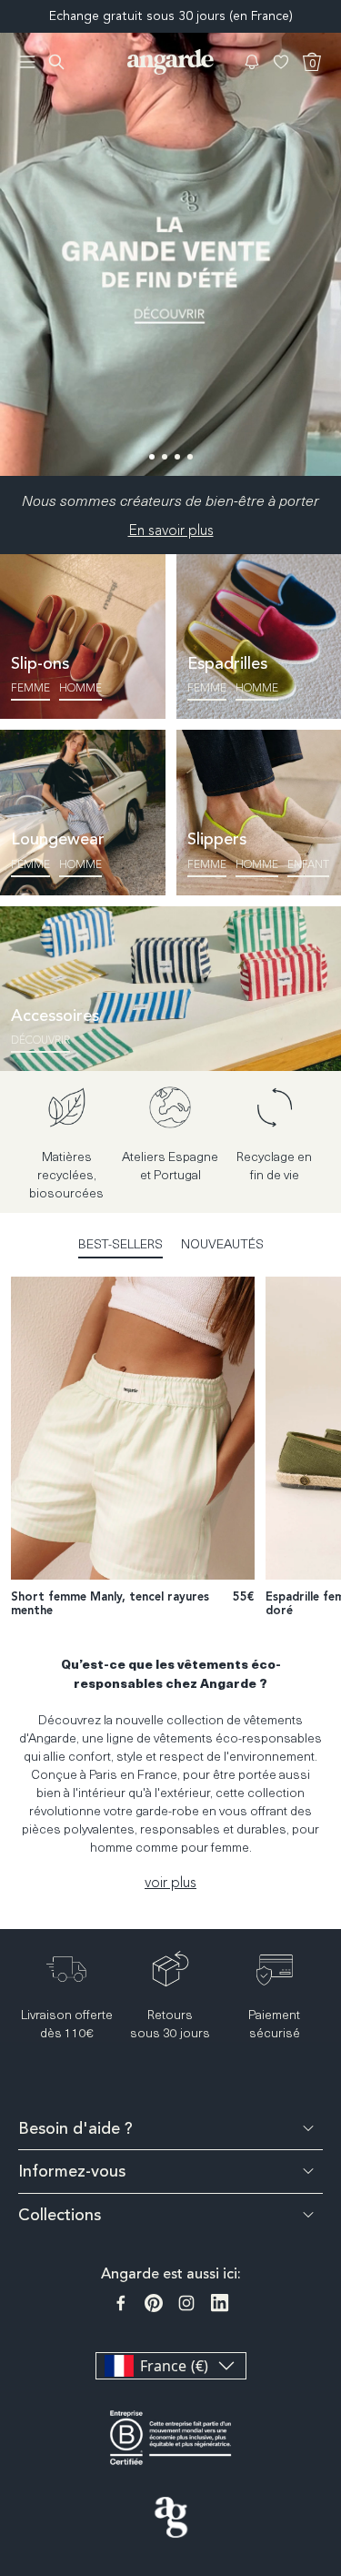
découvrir (40, 1040)
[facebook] (121, 2303)
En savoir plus (171, 530)
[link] (170, 254)
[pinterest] (154, 2303)
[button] (252, 62)
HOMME (257, 864)
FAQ (329, 2352)
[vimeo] (220, 2303)
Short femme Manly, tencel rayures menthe (110, 1604)
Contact (329, 2414)
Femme (30, 688)
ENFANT (308, 864)
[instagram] (186, 2303)
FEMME (207, 864)
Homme (80, 688)
